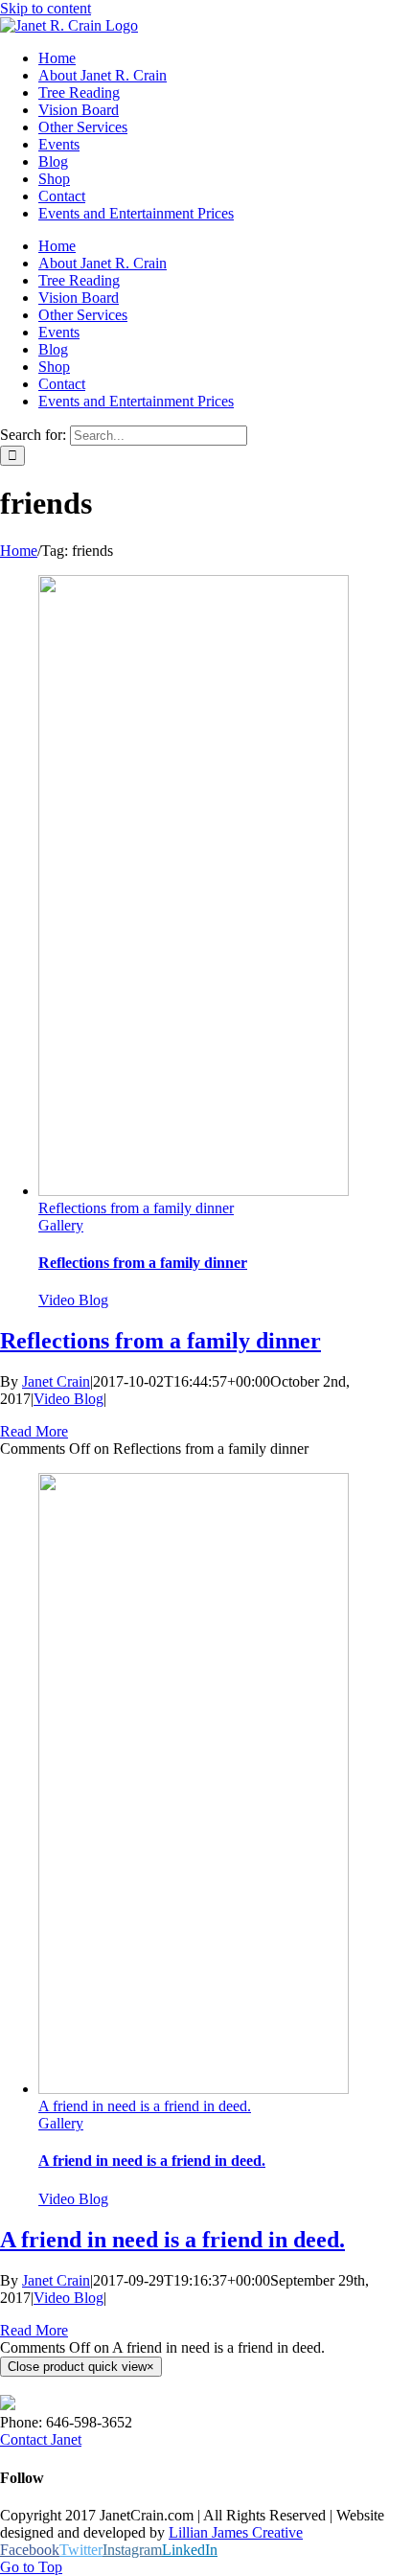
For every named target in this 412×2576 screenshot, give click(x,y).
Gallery (61, 1225)
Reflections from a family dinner (136, 1208)
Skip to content (46, 8)
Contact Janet (41, 2439)
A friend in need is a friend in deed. (145, 2106)
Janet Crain (56, 1381)
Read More (34, 1431)
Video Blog (73, 1300)
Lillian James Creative (236, 2532)
